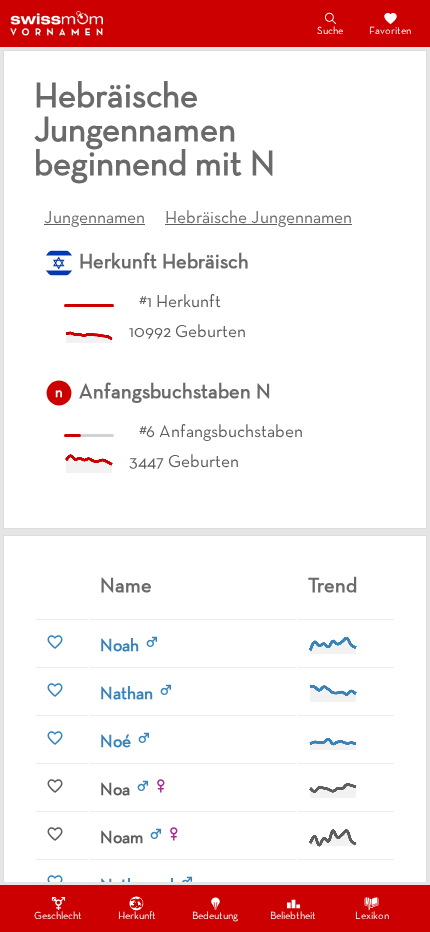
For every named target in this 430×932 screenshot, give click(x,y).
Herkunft (137, 916)
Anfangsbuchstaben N (175, 393)
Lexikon (372, 916)
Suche (330, 31)
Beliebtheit (293, 916)
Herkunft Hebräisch (164, 263)
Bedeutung (215, 916)
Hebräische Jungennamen (258, 219)
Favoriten (390, 31)
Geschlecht (58, 916)
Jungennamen (94, 219)
